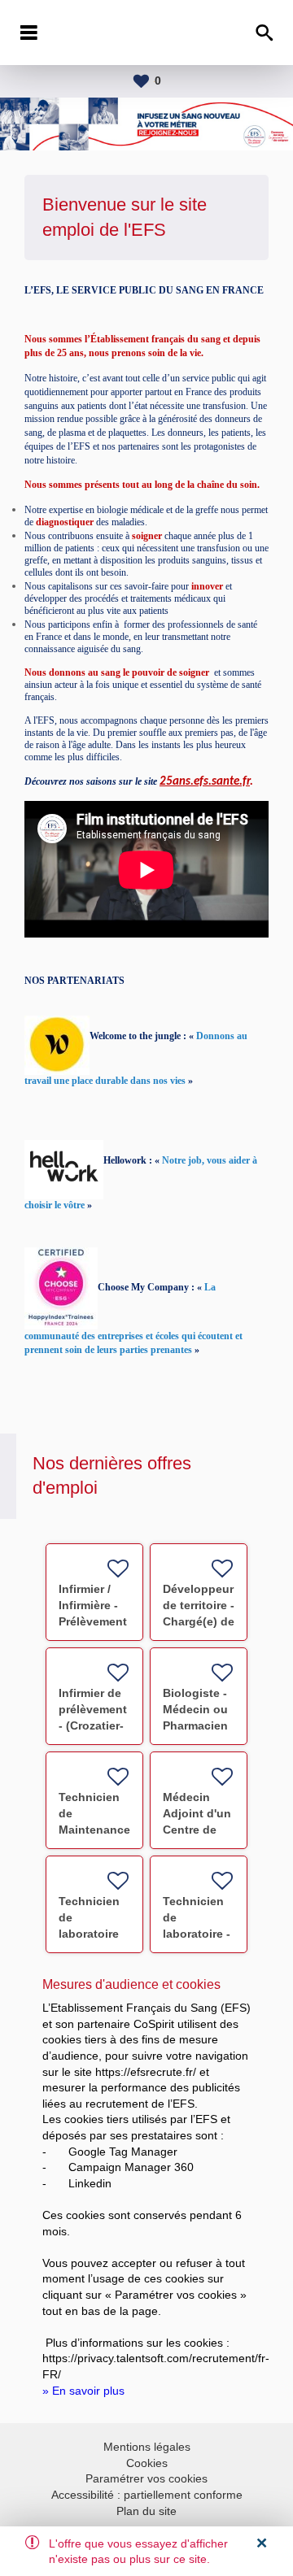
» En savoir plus (83, 2391)
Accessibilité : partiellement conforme (147, 2495)
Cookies (147, 2463)
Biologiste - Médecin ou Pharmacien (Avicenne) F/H (195, 1725)
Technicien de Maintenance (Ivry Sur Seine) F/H (94, 1830)
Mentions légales (147, 2447)
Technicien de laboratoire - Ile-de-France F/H (197, 1934)
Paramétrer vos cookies (146, 2478)
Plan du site (146, 2511)
